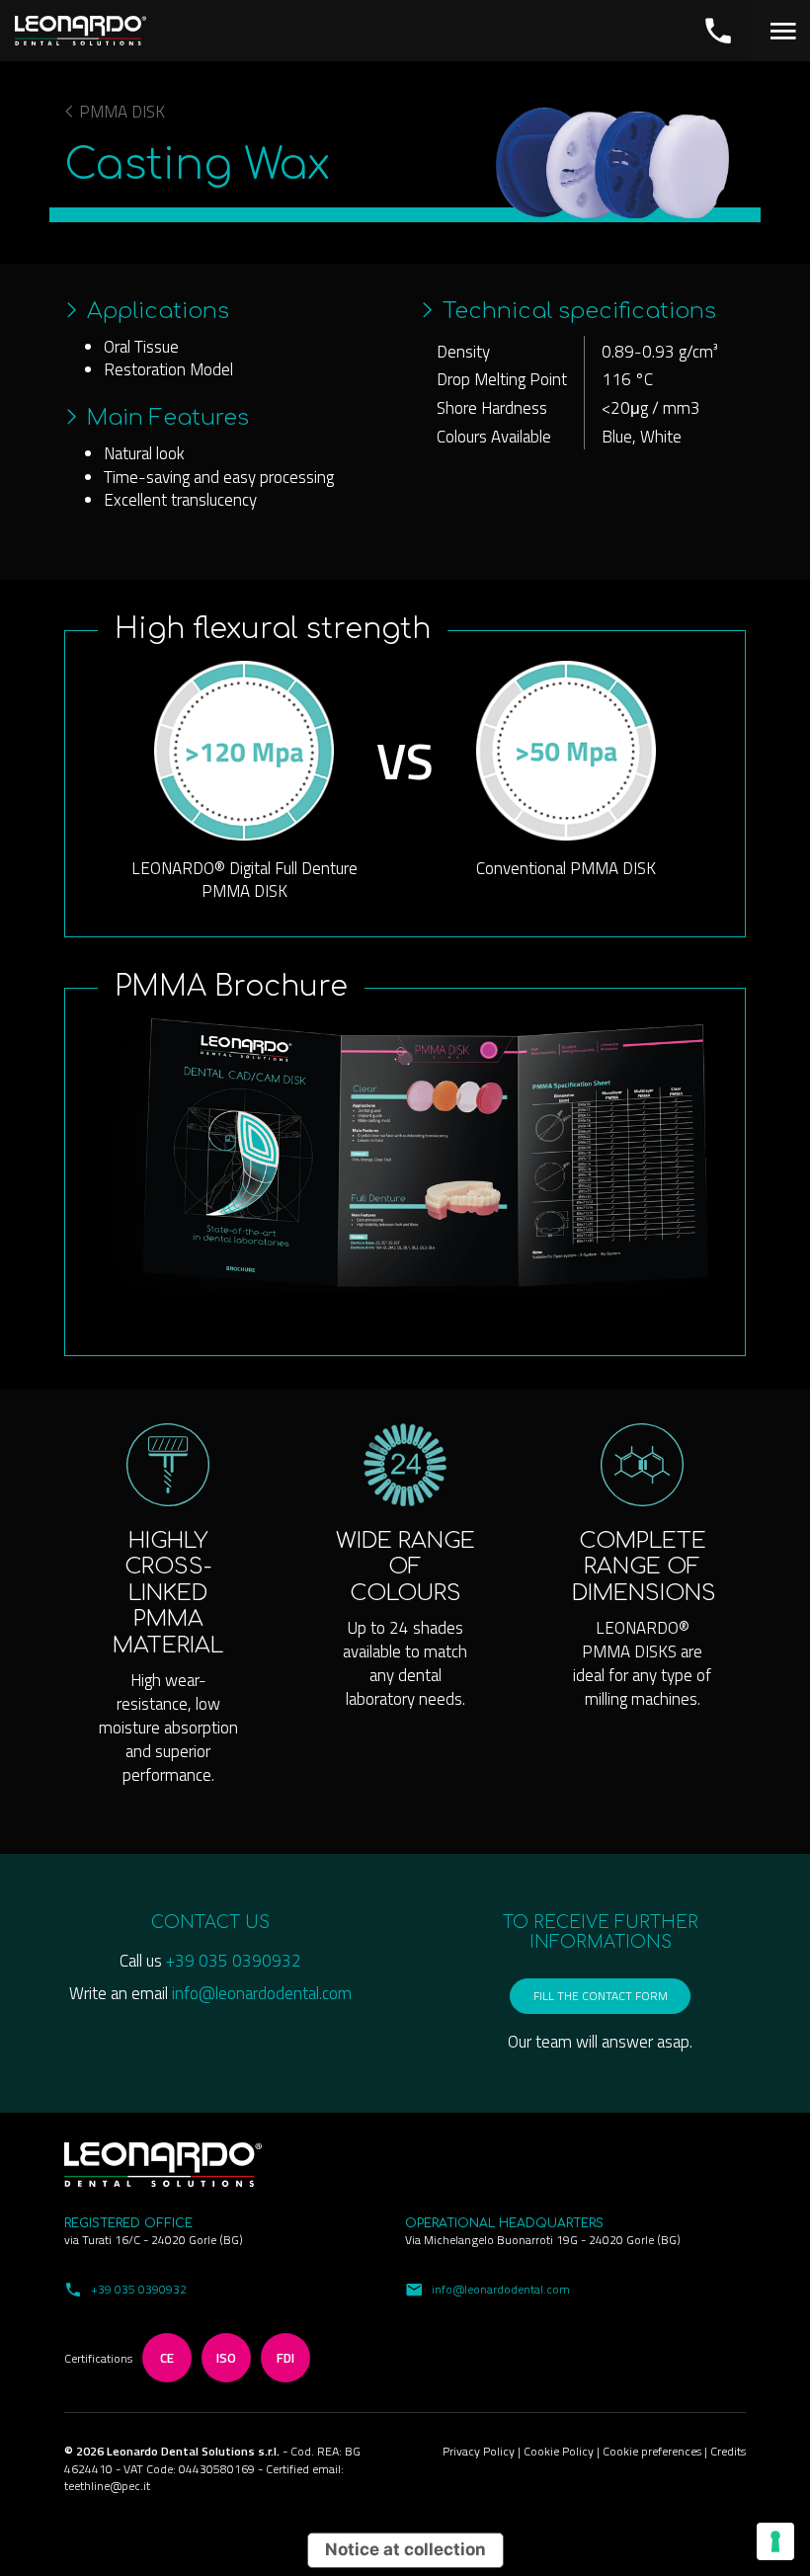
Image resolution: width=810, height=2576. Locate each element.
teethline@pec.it (107, 2486)
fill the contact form (601, 1996)
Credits (728, 2451)
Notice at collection (405, 2549)
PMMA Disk (120, 113)
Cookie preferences (653, 2451)
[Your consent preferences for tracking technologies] (775, 2541)
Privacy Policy (480, 2451)
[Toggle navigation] (780, 31)
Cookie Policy (560, 2451)
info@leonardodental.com (262, 1993)
